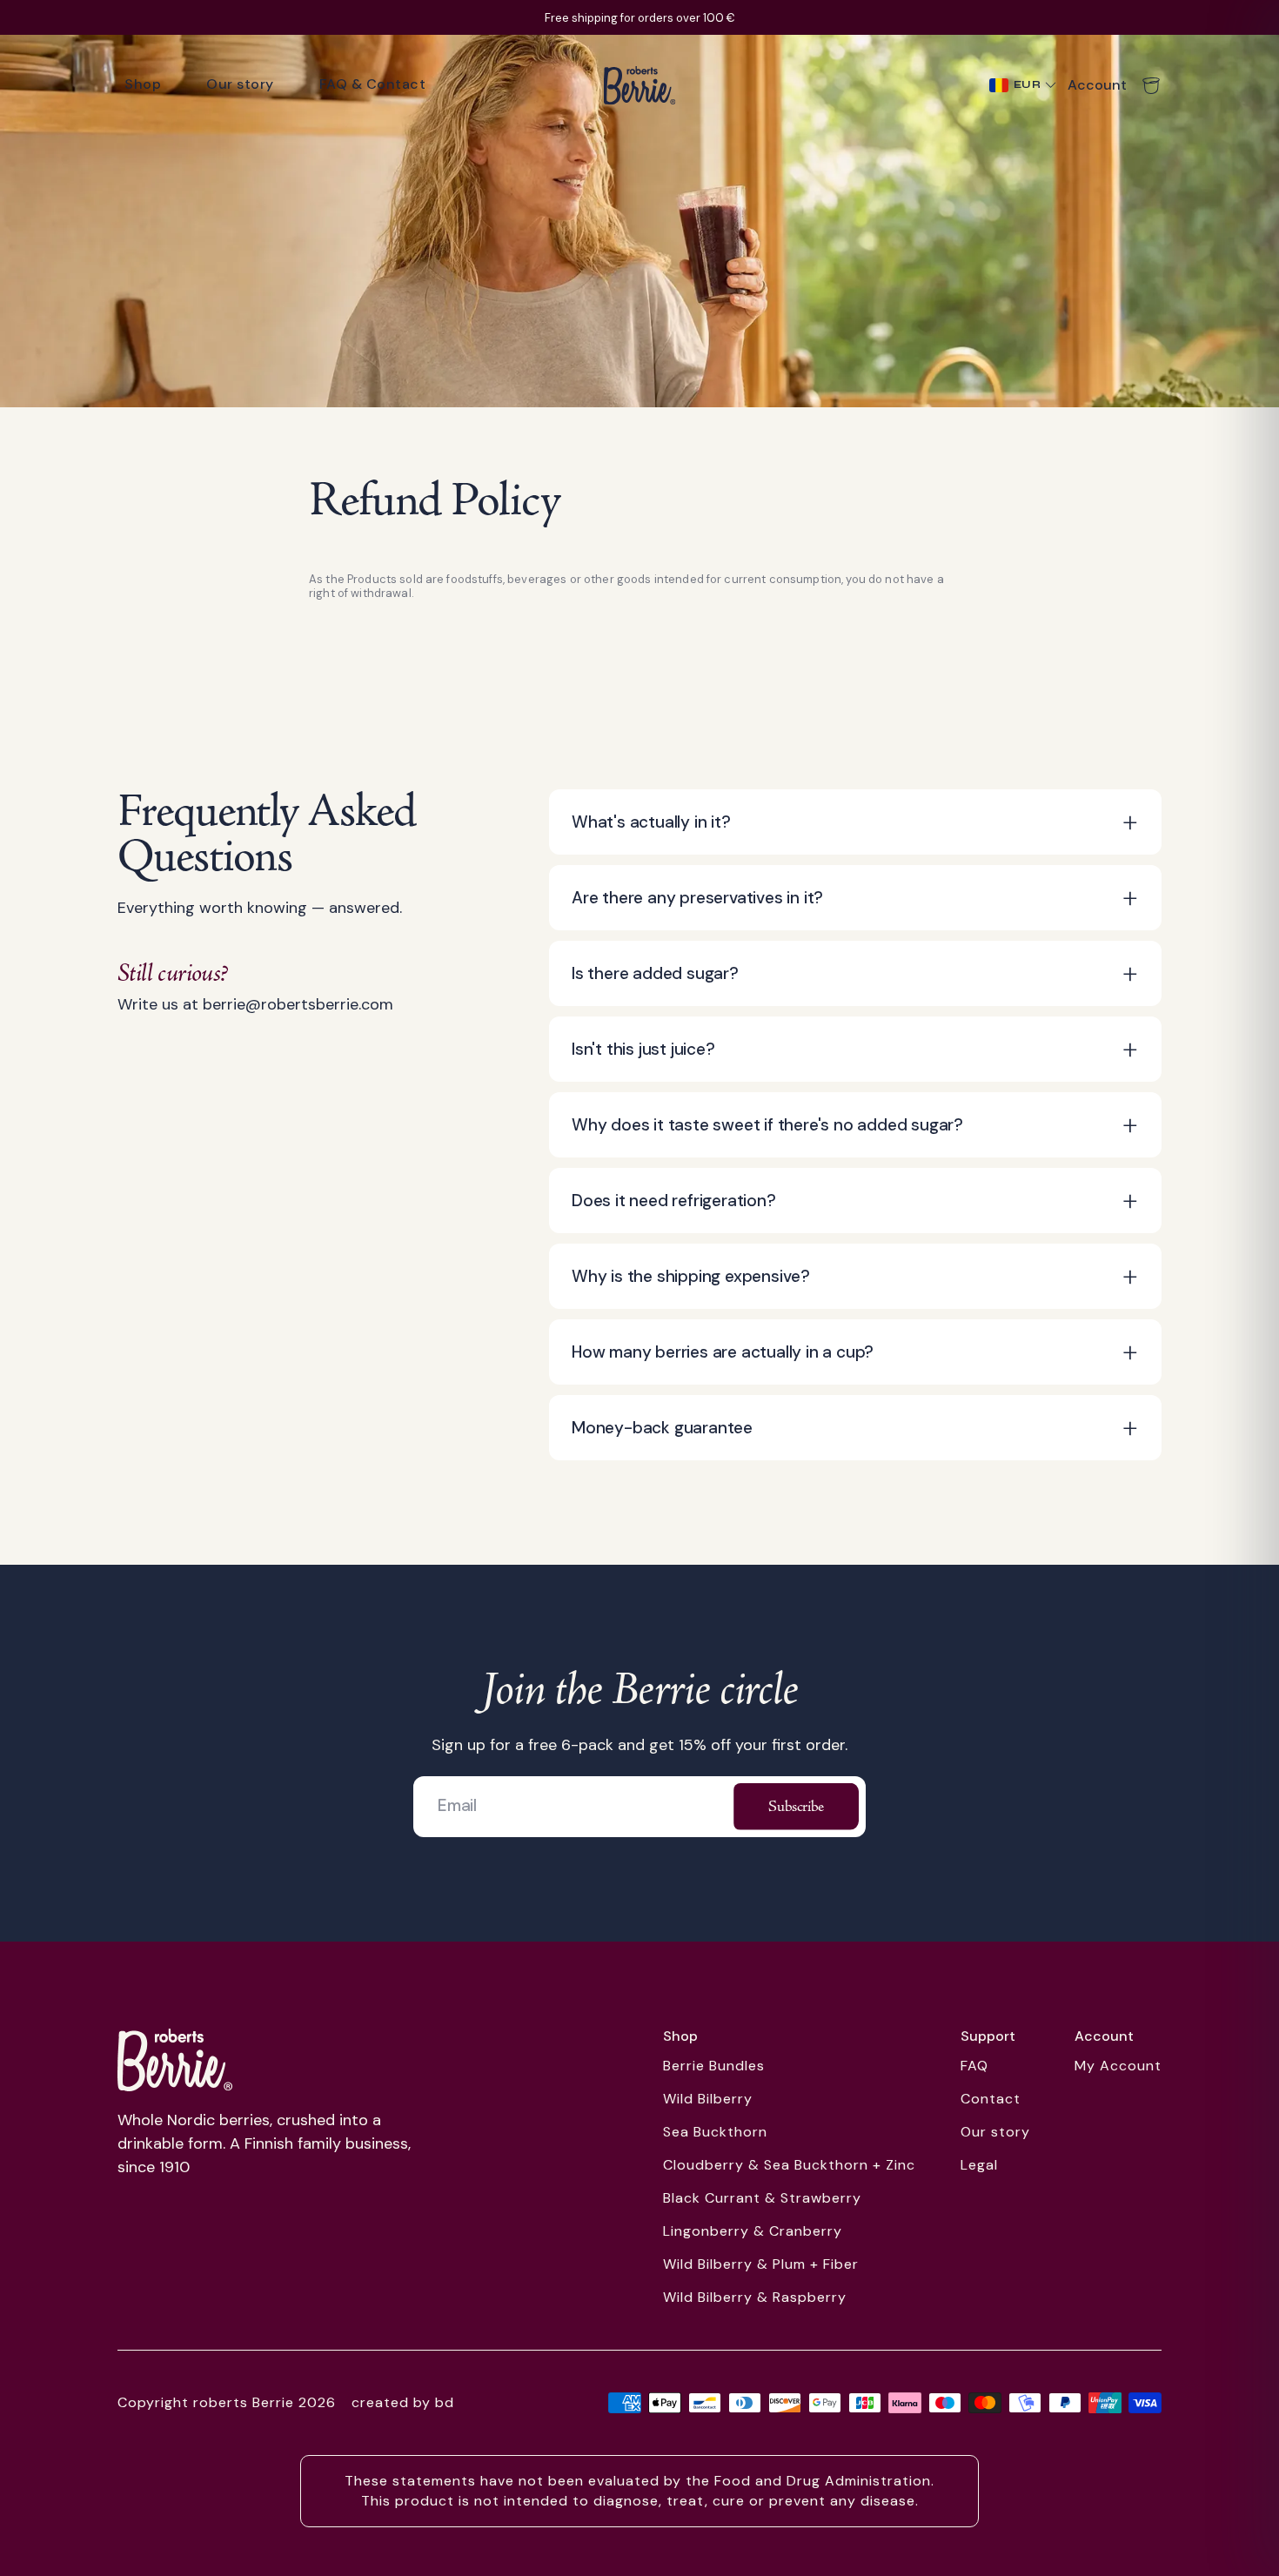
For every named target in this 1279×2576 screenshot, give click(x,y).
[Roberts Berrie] (175, 2060)
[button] (855, 822)
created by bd (403, 2402)
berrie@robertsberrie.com (298, 1004)
